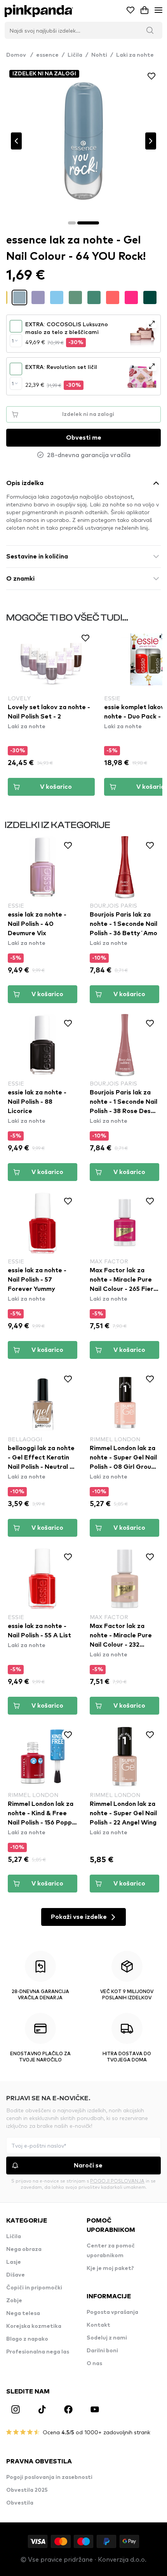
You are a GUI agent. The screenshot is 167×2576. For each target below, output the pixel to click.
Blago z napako (27, 2339)
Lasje (14, 2262)
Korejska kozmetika (34, 2326)
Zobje (14, 2301)
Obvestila (20, 2503)
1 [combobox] (13, 341)
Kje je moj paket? (110, 2268)
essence (47, 55)
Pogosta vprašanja (112, 2312)
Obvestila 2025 (27, 2490)
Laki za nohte (135, 55)
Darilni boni (102, 2351)
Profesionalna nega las (38, 2352)
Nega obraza (24, 2249)
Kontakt (98, 2325)
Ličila (75, 55)
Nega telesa (23, 2313)
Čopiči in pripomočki (34, 2288)
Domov (20, 55)
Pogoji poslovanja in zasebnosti (49, 2477)
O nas (94, 2364)
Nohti (99, 55)
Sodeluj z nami (107, 2338)
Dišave (16, 2275)
